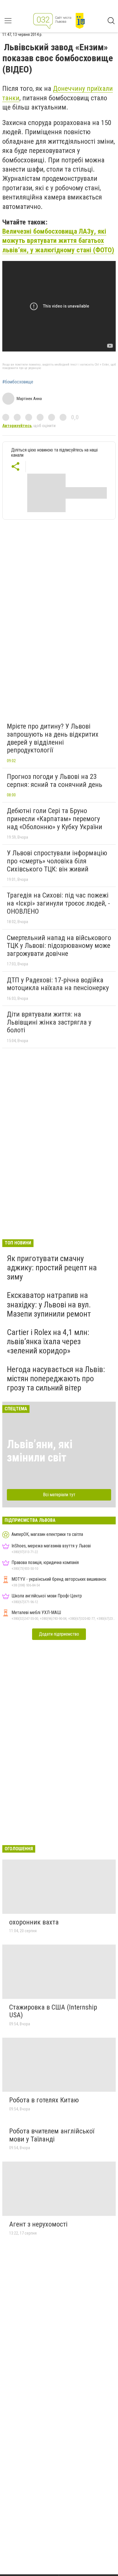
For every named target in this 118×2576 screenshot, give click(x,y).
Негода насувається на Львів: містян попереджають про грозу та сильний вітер (56, 1379)
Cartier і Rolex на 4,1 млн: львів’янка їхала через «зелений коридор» (48, 1341)
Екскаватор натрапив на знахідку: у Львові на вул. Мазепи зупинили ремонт (49, 1304)
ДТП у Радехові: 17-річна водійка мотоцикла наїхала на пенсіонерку (58, 984)
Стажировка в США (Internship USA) (53, 2011)
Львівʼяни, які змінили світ (40, 1451)
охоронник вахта (34, 1922)
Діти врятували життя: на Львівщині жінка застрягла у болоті (49, 1022)
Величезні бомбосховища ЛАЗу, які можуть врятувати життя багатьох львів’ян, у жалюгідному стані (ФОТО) (58, 241)
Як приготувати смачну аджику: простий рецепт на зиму (52, 1268)
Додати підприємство (59, 1634)
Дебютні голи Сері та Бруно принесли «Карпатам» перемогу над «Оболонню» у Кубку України (55, 819)
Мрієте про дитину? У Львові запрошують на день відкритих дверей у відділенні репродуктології (53, 738)
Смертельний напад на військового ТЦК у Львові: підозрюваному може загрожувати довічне (59, 946)
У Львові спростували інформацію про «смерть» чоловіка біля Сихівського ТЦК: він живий (57, 861)
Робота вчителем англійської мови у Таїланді (52, 2135)
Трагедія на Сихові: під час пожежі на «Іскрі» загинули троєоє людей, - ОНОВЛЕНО (58, 903)
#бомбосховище (18, 382)
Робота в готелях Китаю (44, 2100)
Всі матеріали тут (59, 1495)
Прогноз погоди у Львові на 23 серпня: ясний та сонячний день (55, 781)
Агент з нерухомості (38, 2224)
